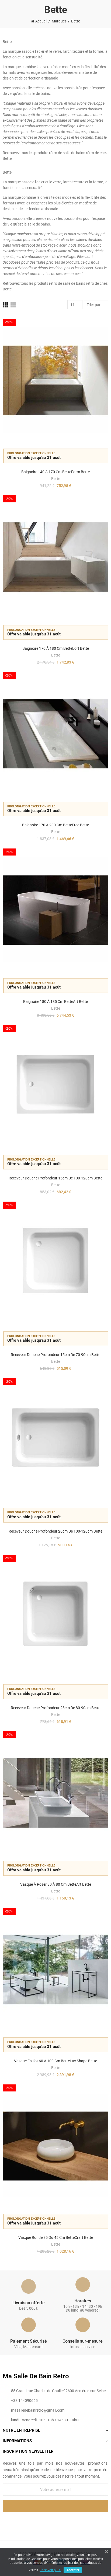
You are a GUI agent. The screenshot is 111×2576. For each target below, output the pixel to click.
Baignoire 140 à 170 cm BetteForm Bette (55, 472)
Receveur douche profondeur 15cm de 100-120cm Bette (55, 1178)
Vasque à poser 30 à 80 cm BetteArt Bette (56, 1884)
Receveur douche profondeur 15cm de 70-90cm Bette (55, 1355)
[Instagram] (67, 2521)
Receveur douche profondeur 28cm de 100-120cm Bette (55, 1531)
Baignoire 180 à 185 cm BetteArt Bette (55, 1002)
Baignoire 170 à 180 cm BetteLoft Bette (56, 648)
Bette (56, 479)
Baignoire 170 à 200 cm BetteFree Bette (55, 825)
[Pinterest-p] (55, 2521)
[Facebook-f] (44, 2521)
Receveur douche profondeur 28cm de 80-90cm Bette (55, 1708)
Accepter (73, 2570)
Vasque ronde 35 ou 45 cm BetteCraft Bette (56, 2237)
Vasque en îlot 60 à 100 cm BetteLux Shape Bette (55, 2061)
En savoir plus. (50, 2570)
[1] (55, 2506)
